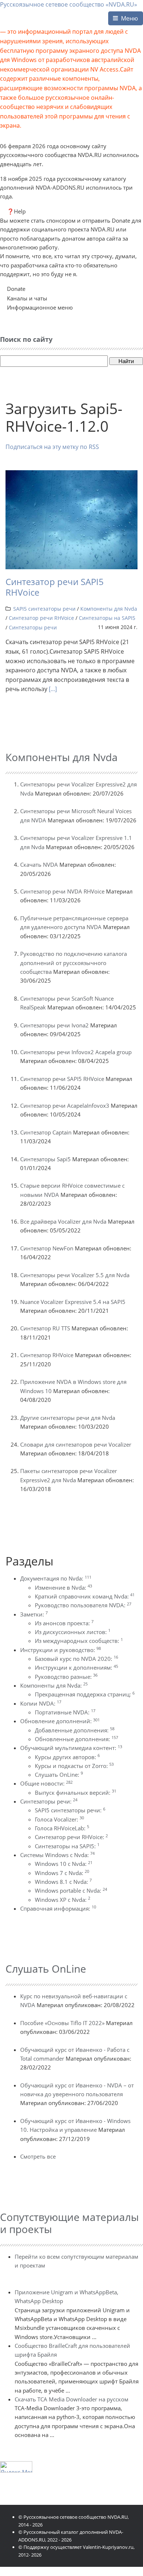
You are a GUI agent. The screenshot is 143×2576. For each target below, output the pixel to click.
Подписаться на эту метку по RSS (52, 447)
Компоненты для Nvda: (54, 1685)
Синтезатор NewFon (47, 1248)
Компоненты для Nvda (109, 609)
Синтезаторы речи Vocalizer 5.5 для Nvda (75, 1275)
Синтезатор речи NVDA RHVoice (62, 891)
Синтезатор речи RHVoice (41, 618)
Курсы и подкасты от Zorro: (74, 1766)
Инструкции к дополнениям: (76, 1667)
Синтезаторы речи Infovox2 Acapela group (76, 1052)
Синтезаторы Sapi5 (45, 1159)
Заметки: (34, 1614)
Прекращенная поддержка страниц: (85, 1694)
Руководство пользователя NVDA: (83, 1605)
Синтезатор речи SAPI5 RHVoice (55, 587)
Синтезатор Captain (46, 1132)
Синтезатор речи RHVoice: (71, 1837)
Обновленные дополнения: (76, 1739)
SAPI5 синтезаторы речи (44, 609)
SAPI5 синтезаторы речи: (70, 1810)
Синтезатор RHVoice (47, 1355)
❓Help (16, 211)
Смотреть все (38, 2156)
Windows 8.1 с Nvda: (63, 1882)
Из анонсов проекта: (64, 1623)
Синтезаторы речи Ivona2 (54, 1025)
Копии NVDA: (41, 1703)
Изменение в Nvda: (63, 1587)
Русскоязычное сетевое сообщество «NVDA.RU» (69, 4)
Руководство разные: (66, 1677)
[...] (53, 689)
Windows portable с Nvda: (71, 1890)
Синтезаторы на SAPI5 (107, 618)
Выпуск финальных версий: (76, 1793)
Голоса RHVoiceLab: (62, 1828)
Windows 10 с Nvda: (64, 1864)
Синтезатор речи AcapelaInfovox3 (65, 1106)
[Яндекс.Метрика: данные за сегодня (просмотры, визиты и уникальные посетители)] (16, 2467)
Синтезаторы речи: (49, 1801)
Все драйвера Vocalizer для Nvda (63, 1221)
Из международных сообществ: (79, 1641)
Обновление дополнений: (60, 1721)
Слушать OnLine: (59, 1775)
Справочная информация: (58, 1908)
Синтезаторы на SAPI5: (67, 1846)
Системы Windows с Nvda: (57, 1855)
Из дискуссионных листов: (73, 1632)
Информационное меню (40, 307)
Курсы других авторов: (67, 1757)
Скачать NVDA (39, 865)
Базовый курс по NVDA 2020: (76, 1659)
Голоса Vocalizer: (59, 1819)
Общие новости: (46, 1783)
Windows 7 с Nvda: (62, 1873)
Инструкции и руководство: (60, 1650)
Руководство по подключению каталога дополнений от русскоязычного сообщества (74, 963)
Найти (126, 361)
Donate (16, 289)
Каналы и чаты (27, 298)
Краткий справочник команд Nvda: (85, 1596)
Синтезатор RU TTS (45, 1328)
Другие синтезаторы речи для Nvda (68, 1418)
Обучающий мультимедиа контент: (71, 1748)
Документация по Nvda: (56, 1578)
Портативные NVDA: (65, 1712)
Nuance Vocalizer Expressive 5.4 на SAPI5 (73, 1302)
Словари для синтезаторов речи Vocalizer (76, 1444)
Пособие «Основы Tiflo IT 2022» (62, 2023)
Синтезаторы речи (33, 627)
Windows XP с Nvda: (63, 1900)
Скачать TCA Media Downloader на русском (71, 2399)
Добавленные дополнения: (75, 1730)
